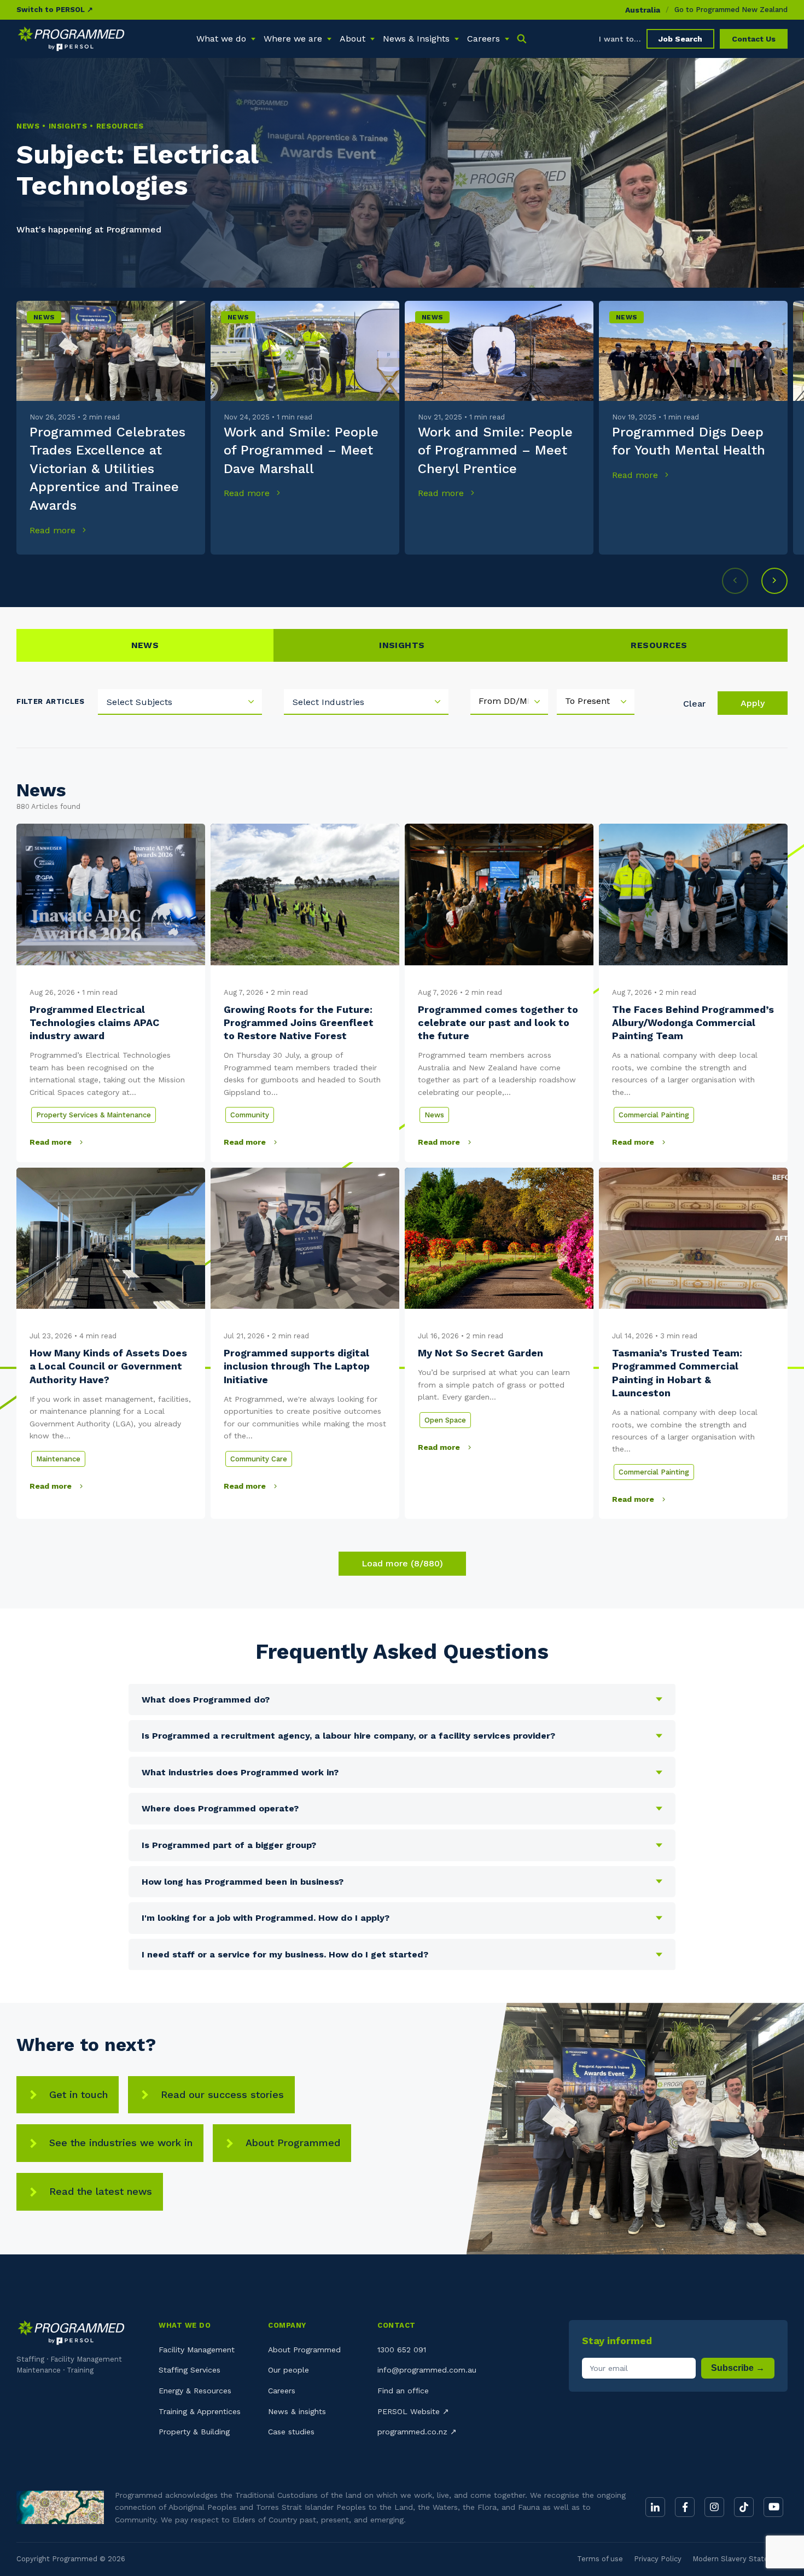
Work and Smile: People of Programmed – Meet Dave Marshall (301, 450)
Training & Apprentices (200, 2411)
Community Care (259, 1459)
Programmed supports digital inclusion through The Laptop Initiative (297, 1366)
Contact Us (754, 39)
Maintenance (58, 1459)
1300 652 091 (402, 2350)
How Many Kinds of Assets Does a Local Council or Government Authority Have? (108, 1366)
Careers (282, 2391)
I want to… (620, 39)
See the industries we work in (121, 2143)
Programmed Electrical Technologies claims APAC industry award (94, 1023)
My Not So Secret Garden (480, 1353)
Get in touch (78, 2094)
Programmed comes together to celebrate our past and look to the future (498, 1023)
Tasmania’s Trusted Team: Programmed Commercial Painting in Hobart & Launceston (677, 1373)
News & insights (297, 2411)
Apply (753, 703)
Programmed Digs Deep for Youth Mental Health (689, 441)
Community (250, 1115)
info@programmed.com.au (427, 2370)
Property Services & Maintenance (94, 1115)
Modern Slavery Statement (740, 2559)
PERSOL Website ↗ (413, 2411)
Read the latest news (101, 2191)
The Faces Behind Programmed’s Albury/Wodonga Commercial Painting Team (693, 1023)
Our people (289, 2370)
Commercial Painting (654, 1115)
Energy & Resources (195, 2391)
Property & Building (194, 2432)
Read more (54, 530)
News (44, 317)
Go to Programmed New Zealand (731, 10)
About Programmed (293, 2143)
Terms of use (600, 2559)
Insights (402, 645)
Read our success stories (222, 2094)
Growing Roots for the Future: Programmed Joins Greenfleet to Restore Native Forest (299, 1023)
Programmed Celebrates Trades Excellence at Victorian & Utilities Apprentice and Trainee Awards (107, 469)
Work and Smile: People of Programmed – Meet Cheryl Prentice (495, 450)
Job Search (680, 39)
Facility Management (197, 2350)
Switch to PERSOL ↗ (55, 10)
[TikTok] (744, 2507)
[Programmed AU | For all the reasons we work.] (71, 39)
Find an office (403, 2391)
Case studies (291, 2432)
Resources (659, 645)
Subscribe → (738, 2368)
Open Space (445, 1420)
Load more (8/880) (402, 1563)
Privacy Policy (658, 2559)
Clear (694, 704)
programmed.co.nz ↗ (417, 2432)
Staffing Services (190, 2370)
